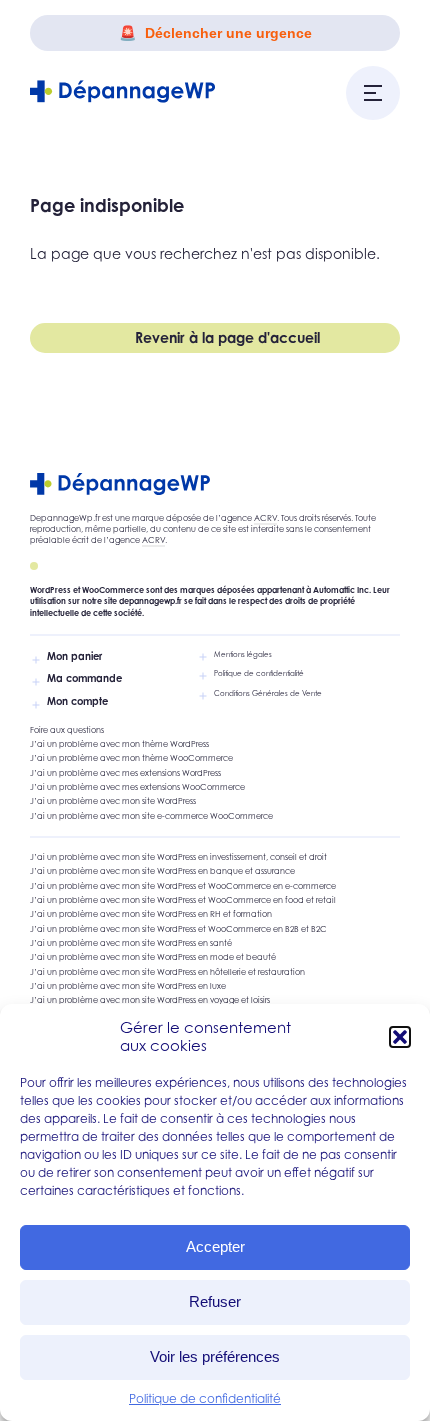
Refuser (215, 1301)
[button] (400, 1037)
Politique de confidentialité (205, 1398)
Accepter (215, 1246)
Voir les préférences (215, 1356)
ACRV (265, 518)
